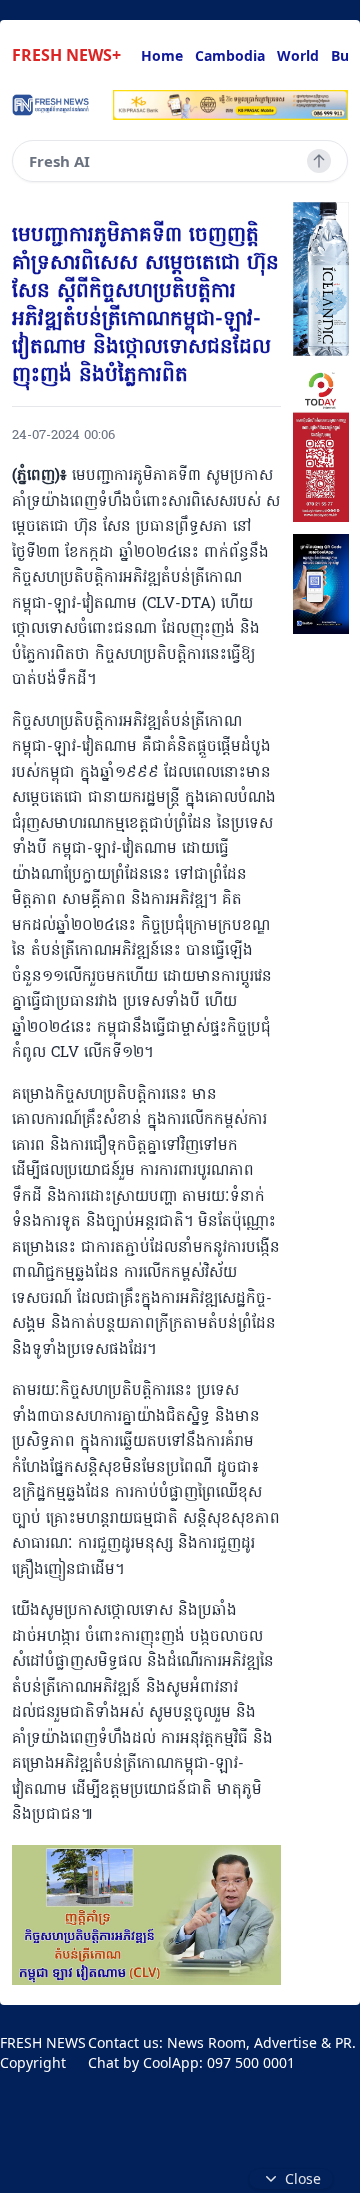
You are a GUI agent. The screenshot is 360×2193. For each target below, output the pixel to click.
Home (162, 55)
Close (303, 2178)
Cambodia (230, 55)
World (298, 55)
